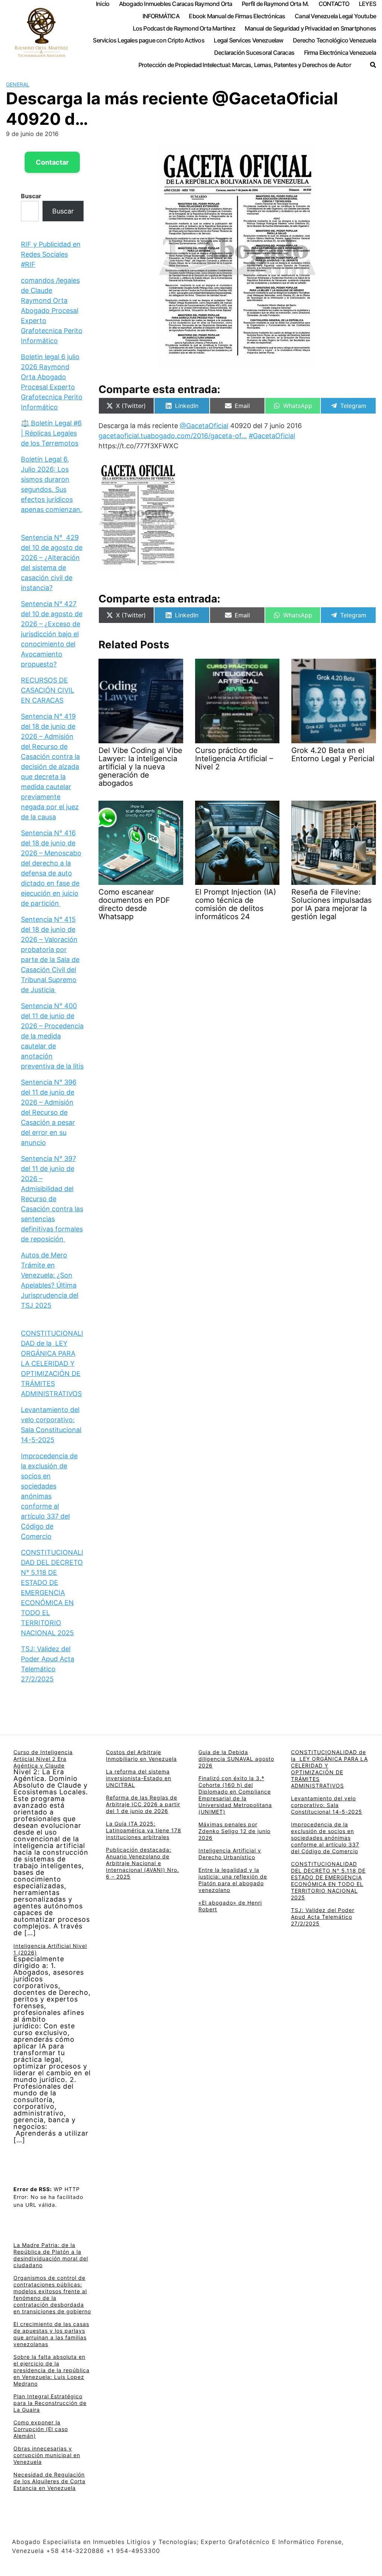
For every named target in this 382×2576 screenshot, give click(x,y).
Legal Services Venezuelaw (248, 40)
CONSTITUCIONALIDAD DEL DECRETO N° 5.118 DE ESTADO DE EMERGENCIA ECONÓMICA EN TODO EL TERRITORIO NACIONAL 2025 (52, 1593)
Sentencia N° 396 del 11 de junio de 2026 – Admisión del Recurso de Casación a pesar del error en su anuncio (49, 1112)
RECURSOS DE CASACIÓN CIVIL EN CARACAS (48, 690)
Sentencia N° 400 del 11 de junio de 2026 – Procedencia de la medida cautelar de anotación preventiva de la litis (52, 1036)
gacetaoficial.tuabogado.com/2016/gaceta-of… (173, 436)
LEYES (367, 4)
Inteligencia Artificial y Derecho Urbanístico (230, 1854)
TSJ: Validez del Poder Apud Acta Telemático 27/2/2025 (323, 1917)
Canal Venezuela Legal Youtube (335, 16)
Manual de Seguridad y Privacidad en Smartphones (310, 28)
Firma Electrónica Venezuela (340, 53)
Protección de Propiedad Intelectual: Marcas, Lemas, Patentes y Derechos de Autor (245, 65)
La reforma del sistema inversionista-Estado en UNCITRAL (139, 1778)
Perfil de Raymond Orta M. (275, 4)
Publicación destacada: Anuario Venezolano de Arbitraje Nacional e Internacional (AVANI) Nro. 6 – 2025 (143, 1863)
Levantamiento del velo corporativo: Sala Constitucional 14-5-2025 (327, 1805)
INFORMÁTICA (161, 16)
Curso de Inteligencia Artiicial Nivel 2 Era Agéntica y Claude (43, 1759)
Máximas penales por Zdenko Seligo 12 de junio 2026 (234, 1831)
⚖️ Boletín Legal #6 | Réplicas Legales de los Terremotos (51, 433)
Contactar (52, 162)
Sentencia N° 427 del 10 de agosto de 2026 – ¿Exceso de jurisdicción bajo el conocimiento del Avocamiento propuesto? (52, 634)
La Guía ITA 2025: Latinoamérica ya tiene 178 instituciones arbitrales (144, 1830)
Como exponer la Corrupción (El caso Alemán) (41, 2429)
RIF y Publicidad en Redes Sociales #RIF (51, 254)
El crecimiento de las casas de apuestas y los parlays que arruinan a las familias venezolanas (51, 2334)
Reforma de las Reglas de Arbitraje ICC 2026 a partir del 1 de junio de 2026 (143, 1804)
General (18, 84)
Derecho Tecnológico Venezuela (334, 40)
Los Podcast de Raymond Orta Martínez (184, 28)
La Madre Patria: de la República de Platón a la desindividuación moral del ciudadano (51, 2255)
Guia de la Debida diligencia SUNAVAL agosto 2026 (236, 1759)
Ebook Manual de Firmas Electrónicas (237, 16)
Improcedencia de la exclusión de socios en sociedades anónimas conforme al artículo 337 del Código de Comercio (49, 1496)
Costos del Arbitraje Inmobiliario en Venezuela (141, 1755)
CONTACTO (334, 4)
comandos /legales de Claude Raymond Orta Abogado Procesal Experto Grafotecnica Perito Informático (52, 311)
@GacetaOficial (204, 426)
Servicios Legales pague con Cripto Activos (149, 40)
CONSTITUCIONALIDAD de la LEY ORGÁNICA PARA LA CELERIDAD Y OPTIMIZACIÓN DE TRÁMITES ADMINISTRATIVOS (52, 1363)
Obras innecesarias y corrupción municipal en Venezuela (47, 2455)
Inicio (103, 4)
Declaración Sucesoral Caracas (254, 53)
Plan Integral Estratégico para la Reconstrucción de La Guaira (50, 2403)
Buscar (31, 196)
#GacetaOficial (272, 436)
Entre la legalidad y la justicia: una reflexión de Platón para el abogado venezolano (233, 1880)
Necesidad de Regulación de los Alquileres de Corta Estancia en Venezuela (49, 2481)
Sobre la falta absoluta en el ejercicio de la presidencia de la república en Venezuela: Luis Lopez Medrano (51, 2370)
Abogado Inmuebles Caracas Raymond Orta (176, 4)
